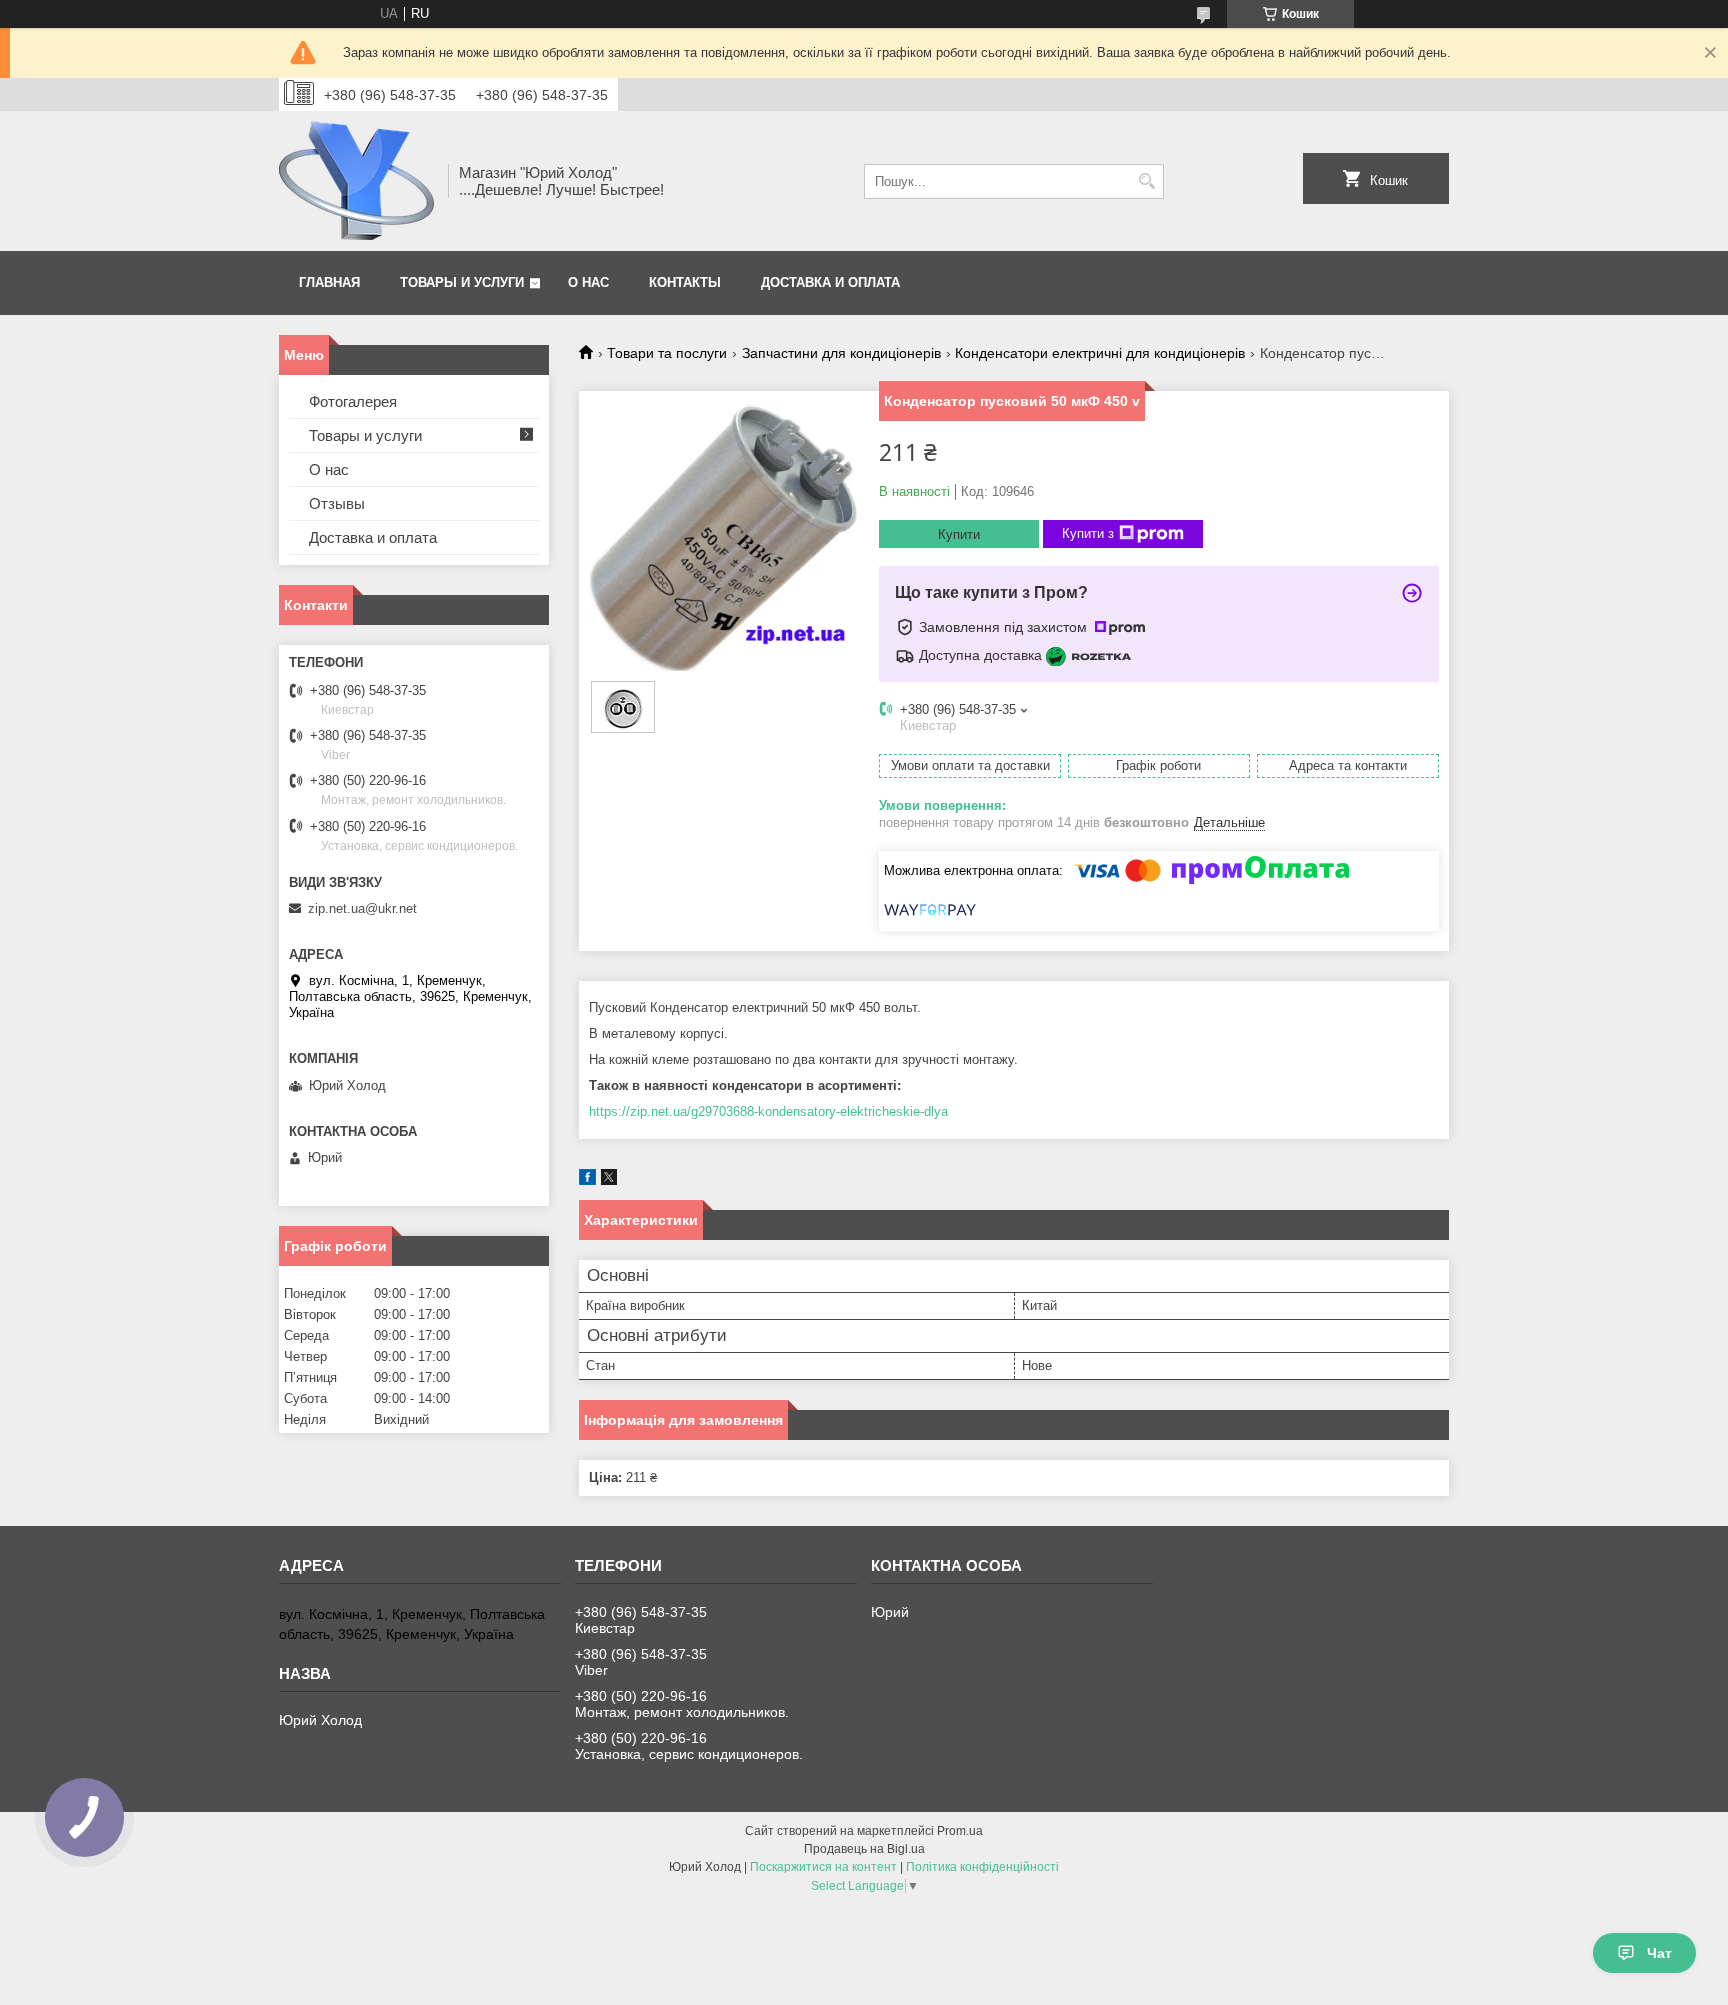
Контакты (685, 282)
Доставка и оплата (830, 282)
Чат (1659, 1953)
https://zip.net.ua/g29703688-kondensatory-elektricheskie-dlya (768, 1111)
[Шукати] (1146, 181)
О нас (588, 282)
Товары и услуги (462, 282)
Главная (329, 282)
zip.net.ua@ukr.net (362, 908)
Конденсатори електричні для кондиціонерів (1100, 353)
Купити (959, 534)
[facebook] (587, 1180)
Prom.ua (960, 1831)
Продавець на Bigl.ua (864, 1849)
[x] (609, 1180)
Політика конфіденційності (982, 1867)
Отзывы (337, 503)
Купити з (1088, 533)
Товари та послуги (667, 353)
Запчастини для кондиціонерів (841, 353)
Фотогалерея (353, 401)
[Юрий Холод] (356, 181)
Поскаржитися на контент (823, 1867)
